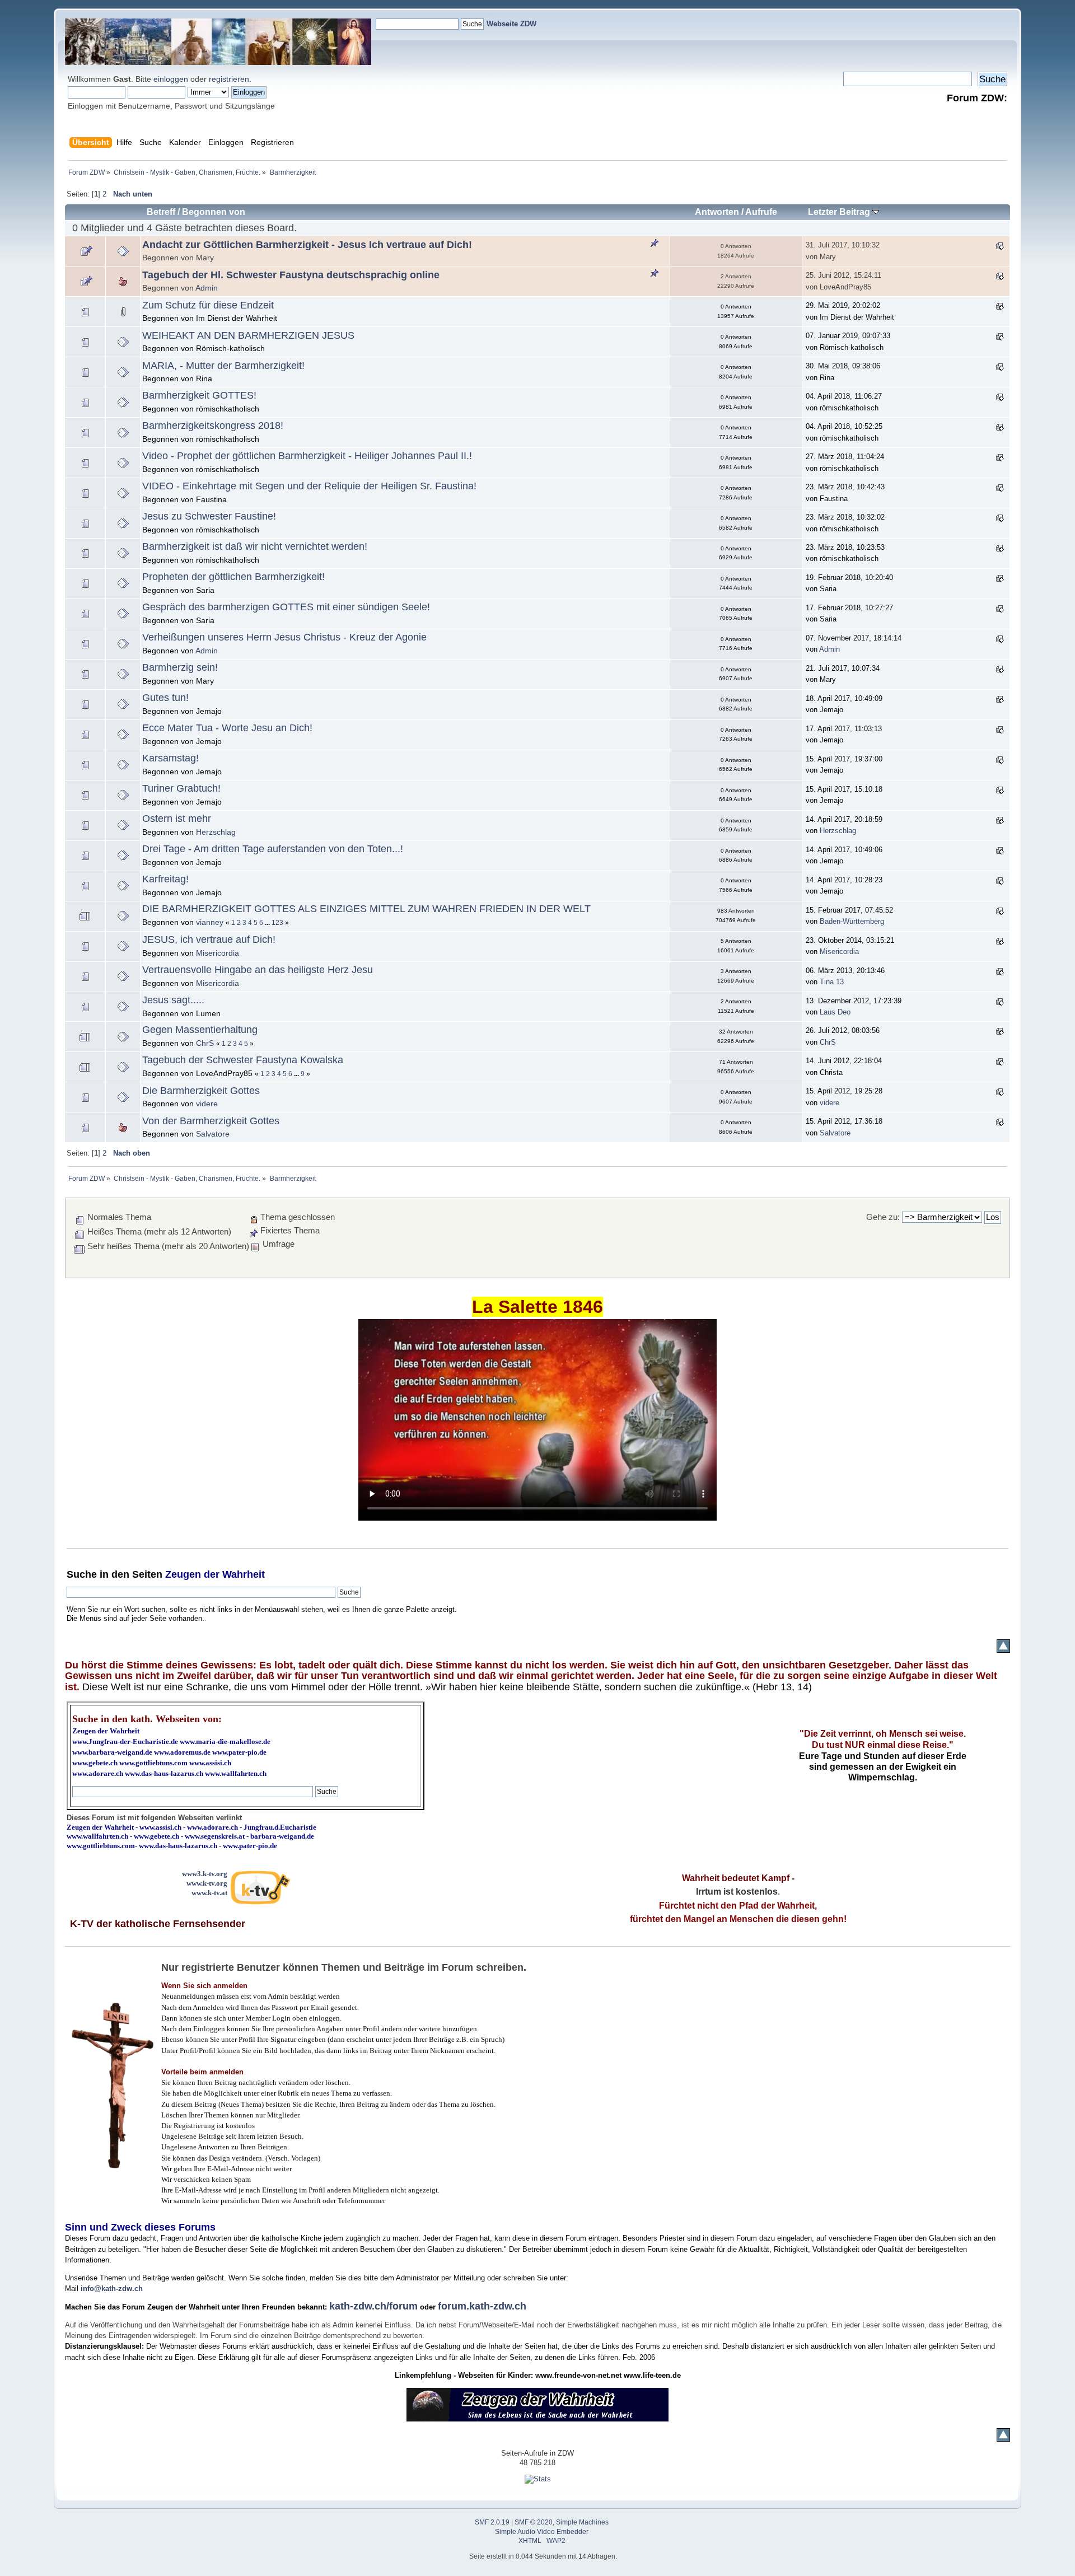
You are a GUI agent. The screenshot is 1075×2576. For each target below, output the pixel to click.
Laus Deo (835, 1012)
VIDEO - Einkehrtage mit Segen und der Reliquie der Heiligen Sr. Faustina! (309, 486)
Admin (207, 288)
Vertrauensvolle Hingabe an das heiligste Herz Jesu (258, 970)
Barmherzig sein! (180, 667)
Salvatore (213, 1134)
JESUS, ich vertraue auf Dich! (209, 939)
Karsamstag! (170, 758)
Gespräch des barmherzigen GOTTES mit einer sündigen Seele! (286, 607)
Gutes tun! (165, 698)
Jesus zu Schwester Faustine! (209, 516)
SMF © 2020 (534, 2522)
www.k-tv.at (209, 1893)
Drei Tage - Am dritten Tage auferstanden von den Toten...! (273, 849)
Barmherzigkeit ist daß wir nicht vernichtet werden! (255, 546)
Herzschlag (216, 832)
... (268, 923)
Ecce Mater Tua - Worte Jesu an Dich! (227, 728)
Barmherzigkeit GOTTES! (199, 395)
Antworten (717, 212)
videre (207, 1104)
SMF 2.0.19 (492, 2522)
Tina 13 (832, 982)
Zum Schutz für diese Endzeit (208, 305)
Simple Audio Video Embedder (542, 2532)
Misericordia (218, 953)
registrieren (229, 79)
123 (277, 923)
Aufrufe (761, 212)
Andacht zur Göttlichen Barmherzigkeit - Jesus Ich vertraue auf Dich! (307, 245)
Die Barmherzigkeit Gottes (201, 1091)
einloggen (171, 79)
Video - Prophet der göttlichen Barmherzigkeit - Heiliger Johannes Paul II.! (307, 456)
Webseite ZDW (511, 24)
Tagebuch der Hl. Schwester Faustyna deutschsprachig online (291, 275)
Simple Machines (582, 2522)
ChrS (205, 1043)
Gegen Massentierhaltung (200, 1030)
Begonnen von (214, 212)
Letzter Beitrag (840, 212)
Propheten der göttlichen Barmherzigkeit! (233, 577)
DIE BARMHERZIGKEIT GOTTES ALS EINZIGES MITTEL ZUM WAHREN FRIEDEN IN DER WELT (366, 909)
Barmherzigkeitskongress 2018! (213, 426)
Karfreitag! (165, 879)
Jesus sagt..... (173, 1000)
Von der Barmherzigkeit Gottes (211, 1121)
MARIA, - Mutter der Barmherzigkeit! (223, 366)
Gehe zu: (883, 1217)
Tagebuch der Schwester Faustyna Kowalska (243, 1060)
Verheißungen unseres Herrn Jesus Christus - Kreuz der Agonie (284, 637)
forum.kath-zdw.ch (482, 2306)
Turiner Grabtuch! (181, 788)
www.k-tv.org (207, 1883)
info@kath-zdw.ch (112, 2289)
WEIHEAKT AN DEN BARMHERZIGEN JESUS (248, 335)
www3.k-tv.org (205, 1874)
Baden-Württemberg (852, 921)
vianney (210, 922)
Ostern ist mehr (177, 819)
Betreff (161, 212)
